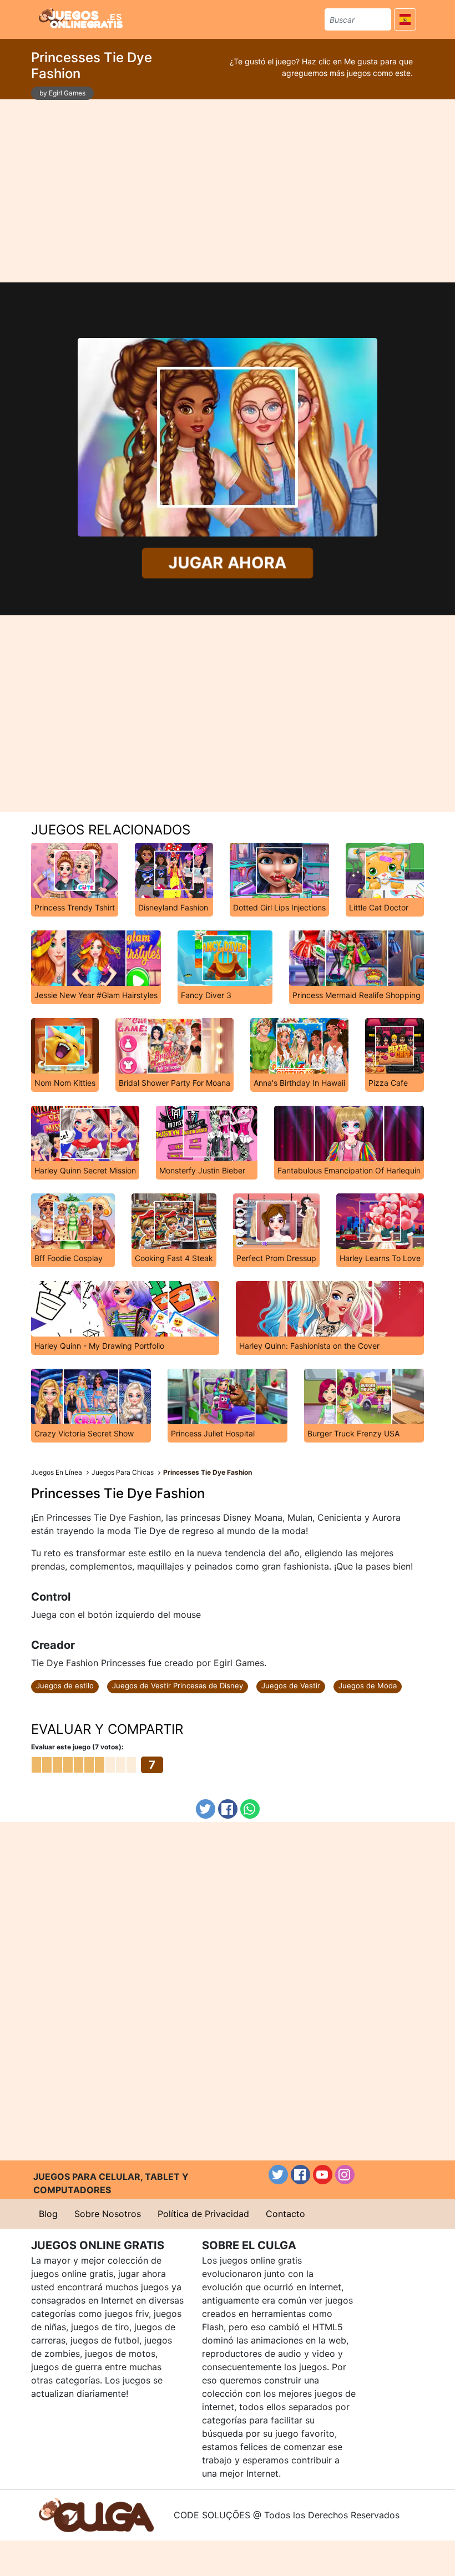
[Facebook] (228, 1809)
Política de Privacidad (203, 2214)
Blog (48, 2214)
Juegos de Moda (368, 1686)
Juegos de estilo (65, 1686)
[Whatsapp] (250, 1809)
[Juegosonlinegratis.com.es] (81, 18)
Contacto (285, 2214)
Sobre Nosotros (108, 2214)
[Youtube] (323, 2175)
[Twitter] (206, 1809)
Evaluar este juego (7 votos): (77, 1747)
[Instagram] (345, 2175)
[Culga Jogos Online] (96, 2514)
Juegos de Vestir (291, 1686)
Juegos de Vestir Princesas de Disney (178, 1686)
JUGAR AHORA (228, 563)
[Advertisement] (228, 191)
